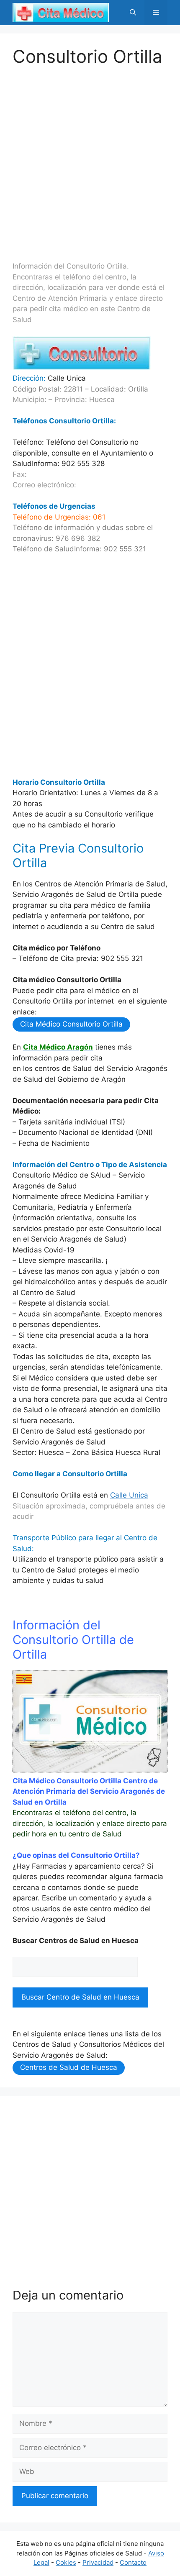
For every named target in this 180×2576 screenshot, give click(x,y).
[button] (133, 13)
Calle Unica (129, 1495)
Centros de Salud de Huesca (69, 2067)
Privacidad (98, 2562)
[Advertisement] (90, 157)
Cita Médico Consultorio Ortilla (71, 1024)
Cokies (66, 2562)
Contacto (133, 2562)
